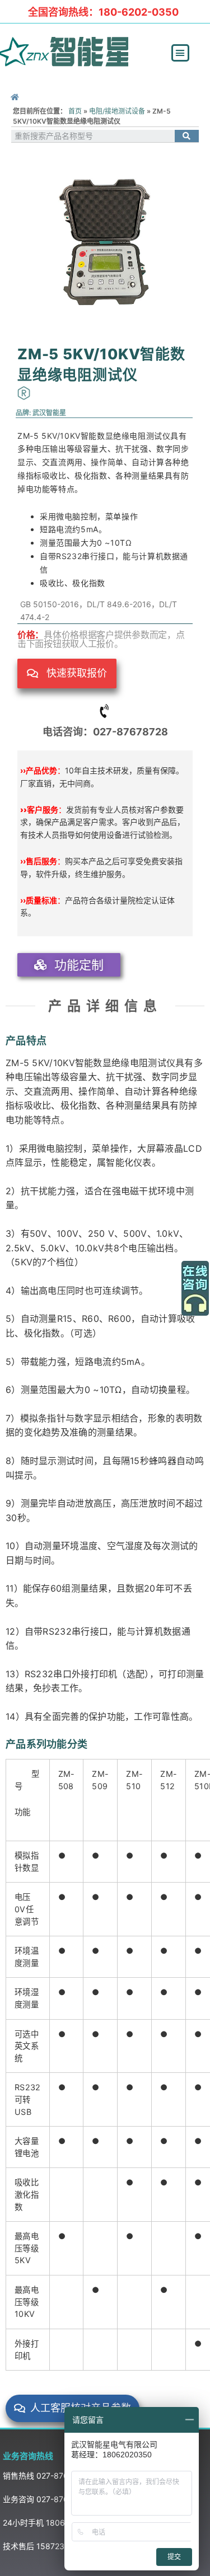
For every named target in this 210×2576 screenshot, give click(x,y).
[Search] (187, 136)
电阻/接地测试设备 (117, 111)
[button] (180, 53)
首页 (75, 111)
